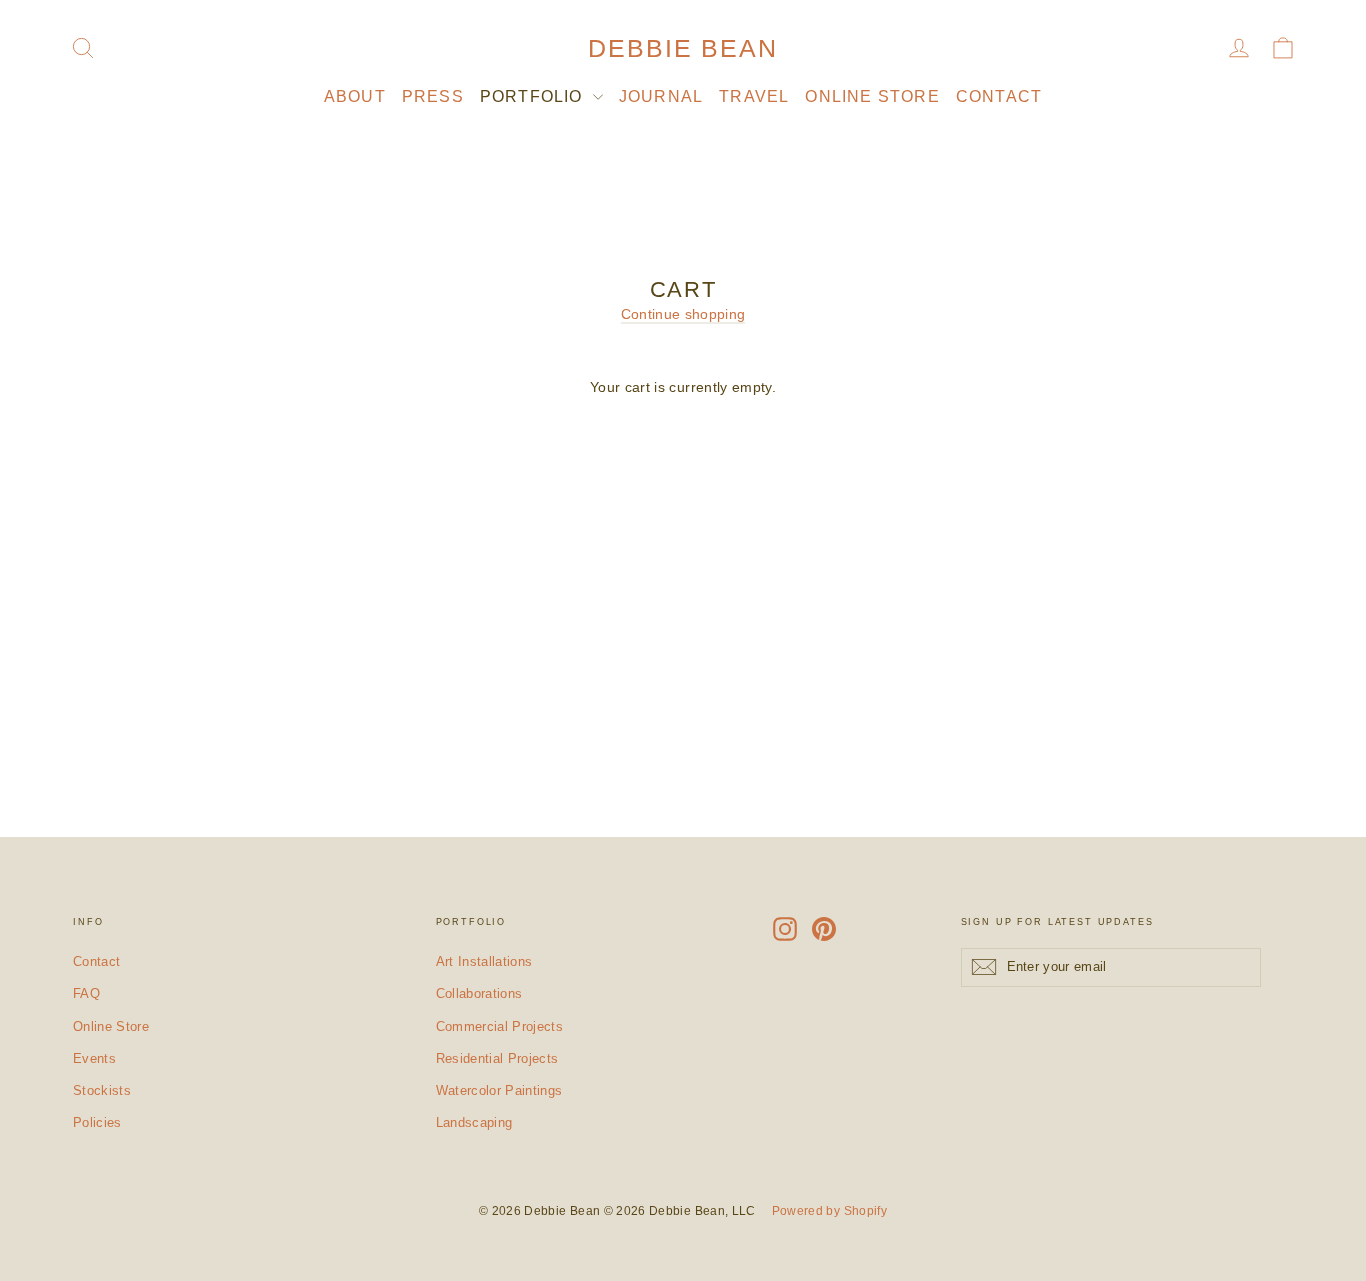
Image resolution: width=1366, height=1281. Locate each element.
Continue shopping (683, 314)
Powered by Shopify (829, 1211)
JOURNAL (661, 96)
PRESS (433, 96)
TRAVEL (754, 96)
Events (94, 1058)
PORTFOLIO (534, 96)
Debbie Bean (683, 48)
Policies (97, 1122)
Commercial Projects (500, 1026)
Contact (96, 961)
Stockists (102, 1090)
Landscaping (474, 1122)
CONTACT (999, 96)
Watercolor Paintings (499, 1090)
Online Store (111, 1026)
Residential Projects (497, 1058)
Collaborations (479, 993)
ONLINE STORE (872, 96)
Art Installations (484, 961)
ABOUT (355, 96)
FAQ (86, 993)
